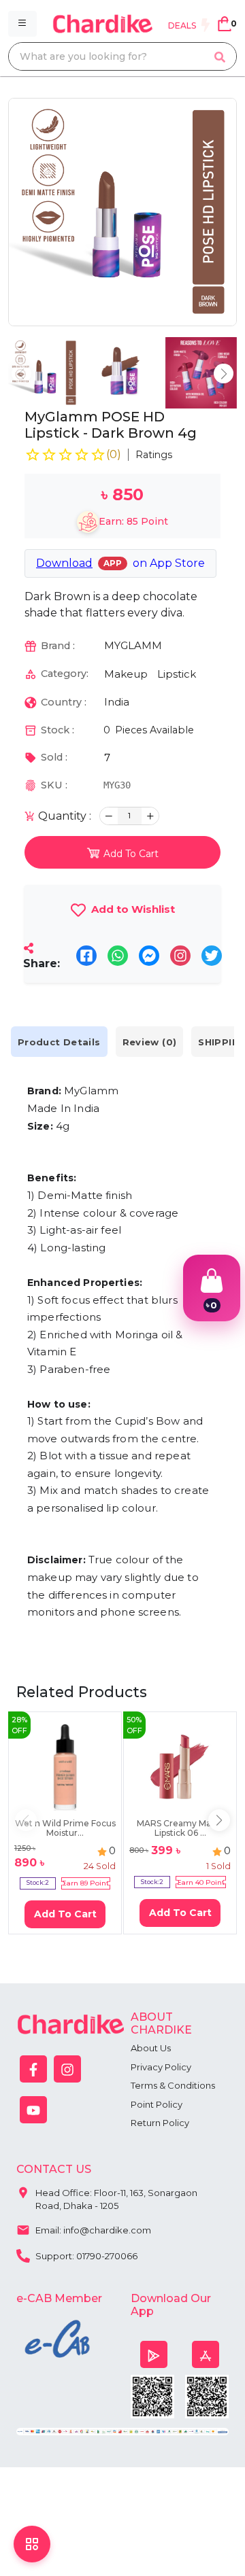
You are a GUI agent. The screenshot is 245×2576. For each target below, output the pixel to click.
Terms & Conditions (173, 2085)
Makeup (126, 674)
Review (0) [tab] (150, 1042)
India (117, 702)
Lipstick (177, 674)
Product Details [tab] (59, 1042)
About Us (151, 2048)
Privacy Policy (161, 2067)
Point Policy (157, 2104)
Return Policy (160, 2123)
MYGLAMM (133, 645)
